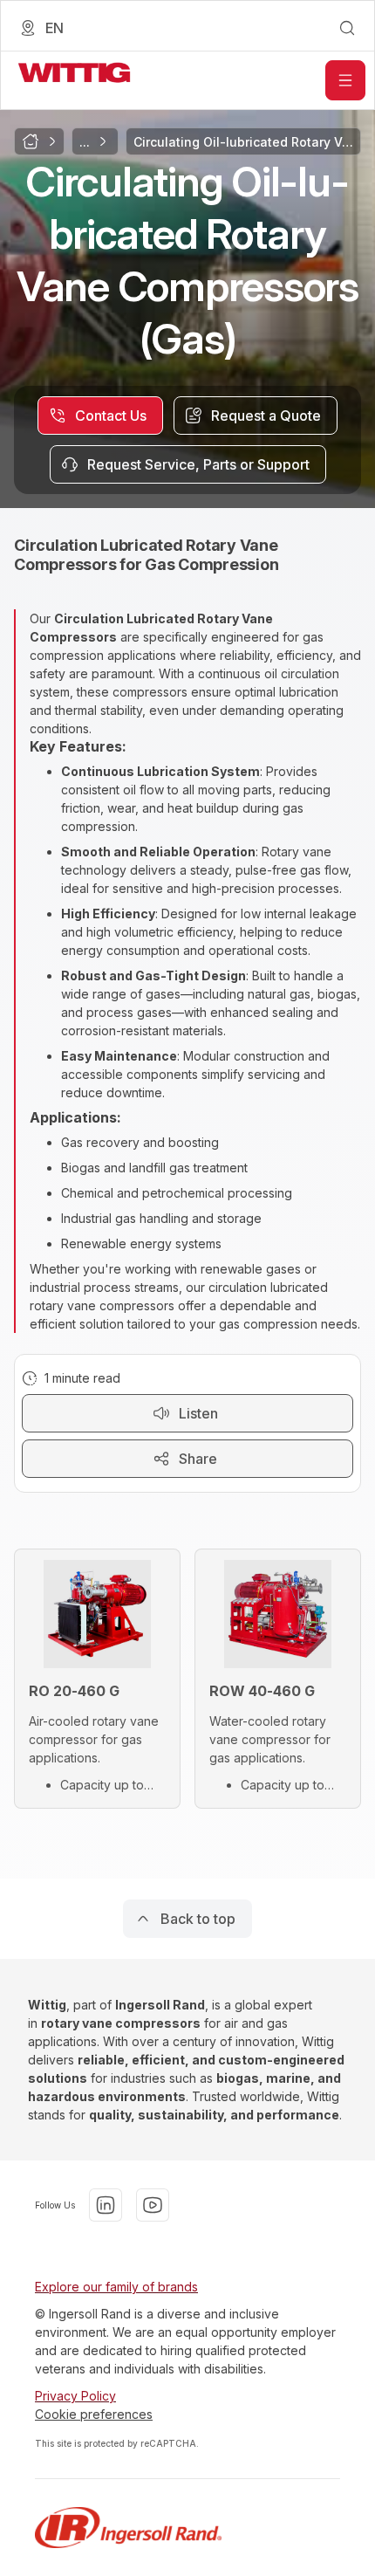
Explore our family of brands (116, 2287)
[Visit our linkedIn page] (106, 2205)
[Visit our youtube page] (153, 2205)
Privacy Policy (75, 2396)
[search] (347, 28)
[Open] (345, 80)
